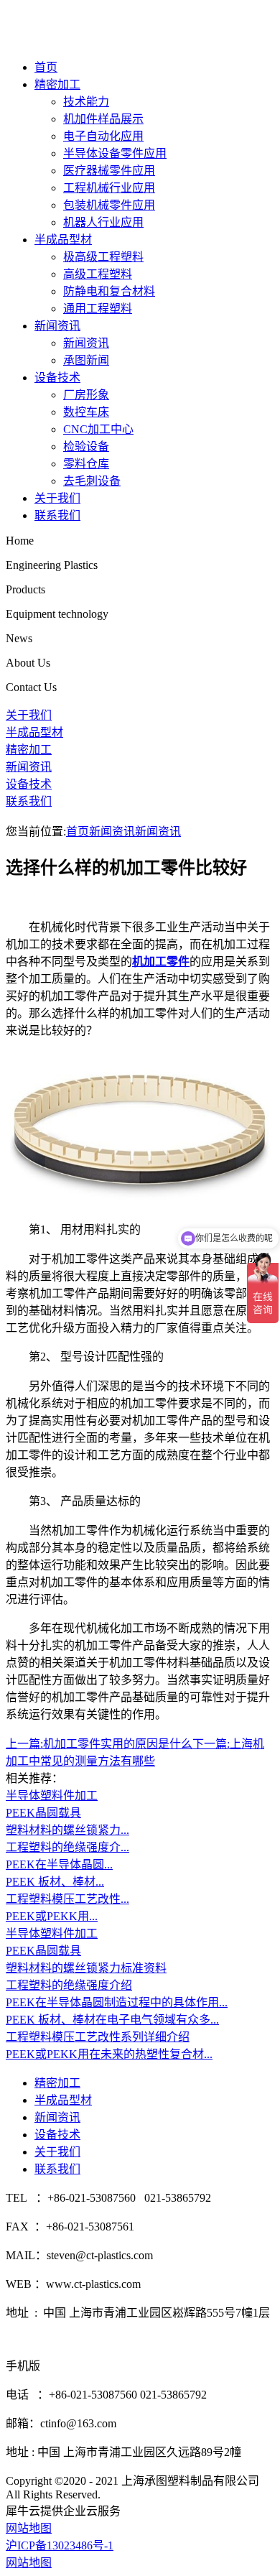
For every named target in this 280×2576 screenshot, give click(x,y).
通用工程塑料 (98, 309)
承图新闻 (86, 360)
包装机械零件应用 (109, 205)
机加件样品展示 (103, 119)
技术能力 (86, 102)
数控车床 (86, 412)
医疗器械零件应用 (109, 171)
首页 (46, 67)
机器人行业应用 (103, 222)
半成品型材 (63, 240)
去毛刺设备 (92, 481)
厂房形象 (86, 395)
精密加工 (57, 84)
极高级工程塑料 (103, 257)
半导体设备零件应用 (115, 153)
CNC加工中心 (98, 429)
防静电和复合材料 (109, 291)
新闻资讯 (57, 326)
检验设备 (86, 446)
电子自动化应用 (103, 136)
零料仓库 (86, 464)
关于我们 (57, 498)
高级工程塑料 (98, 274)
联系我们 (57, 515)
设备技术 (57, 377)
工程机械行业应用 (109, 188)
